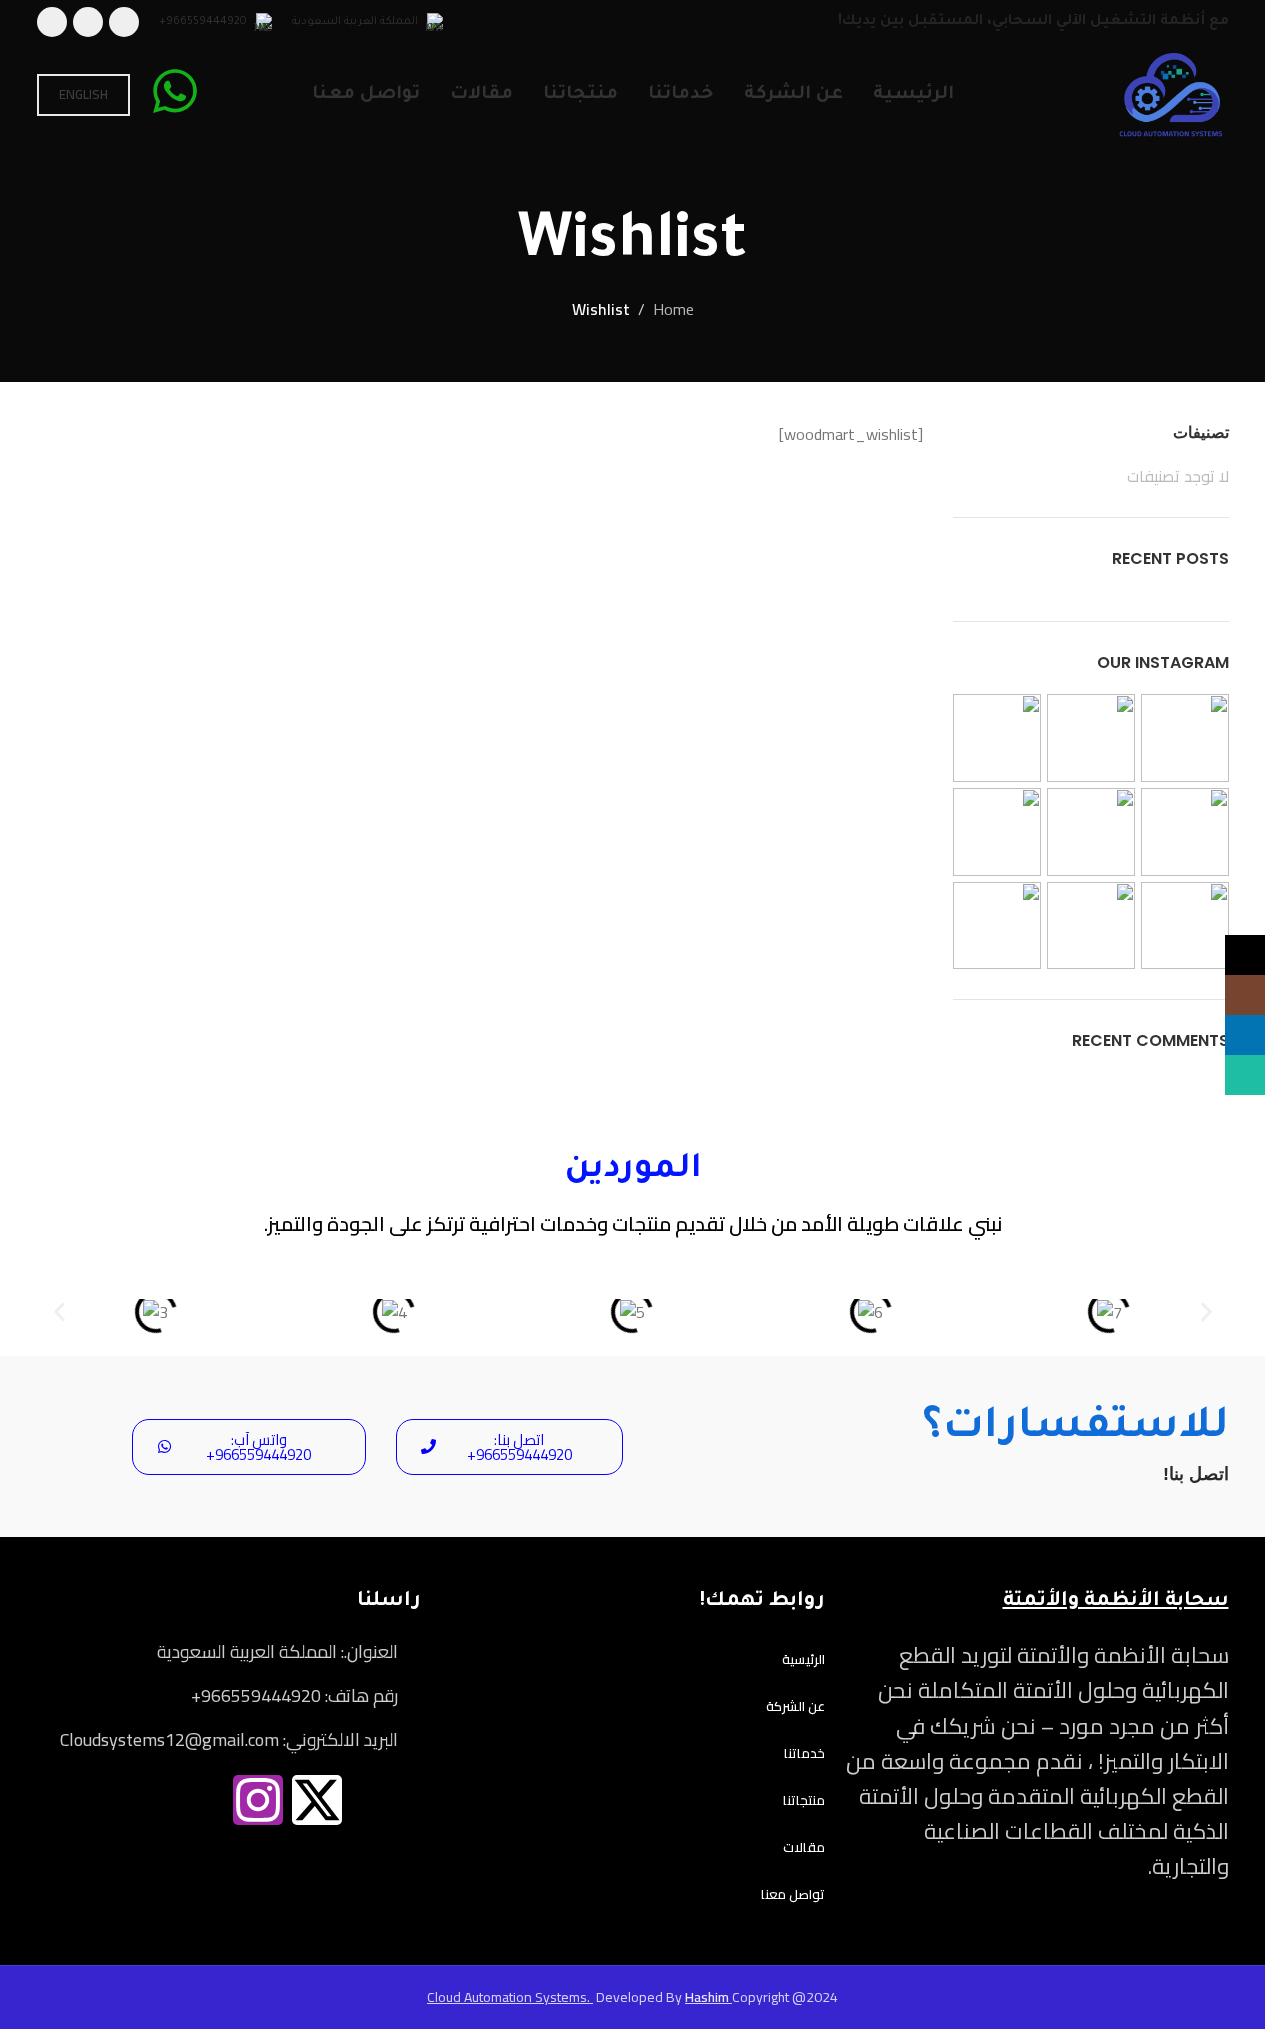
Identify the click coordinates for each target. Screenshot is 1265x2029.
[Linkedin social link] (88, 22)
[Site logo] (1171, 93)
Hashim (708, 1997)
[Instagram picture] (1185, 738)
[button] (59, 1312)
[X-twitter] (317, 1800)
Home (673, 310)
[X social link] (124, 22)
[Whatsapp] (140, 1800)
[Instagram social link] (1245, 995)
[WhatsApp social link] (52, 22)
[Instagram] (258, 1800)
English (83, 94)
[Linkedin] (199, 1800)
